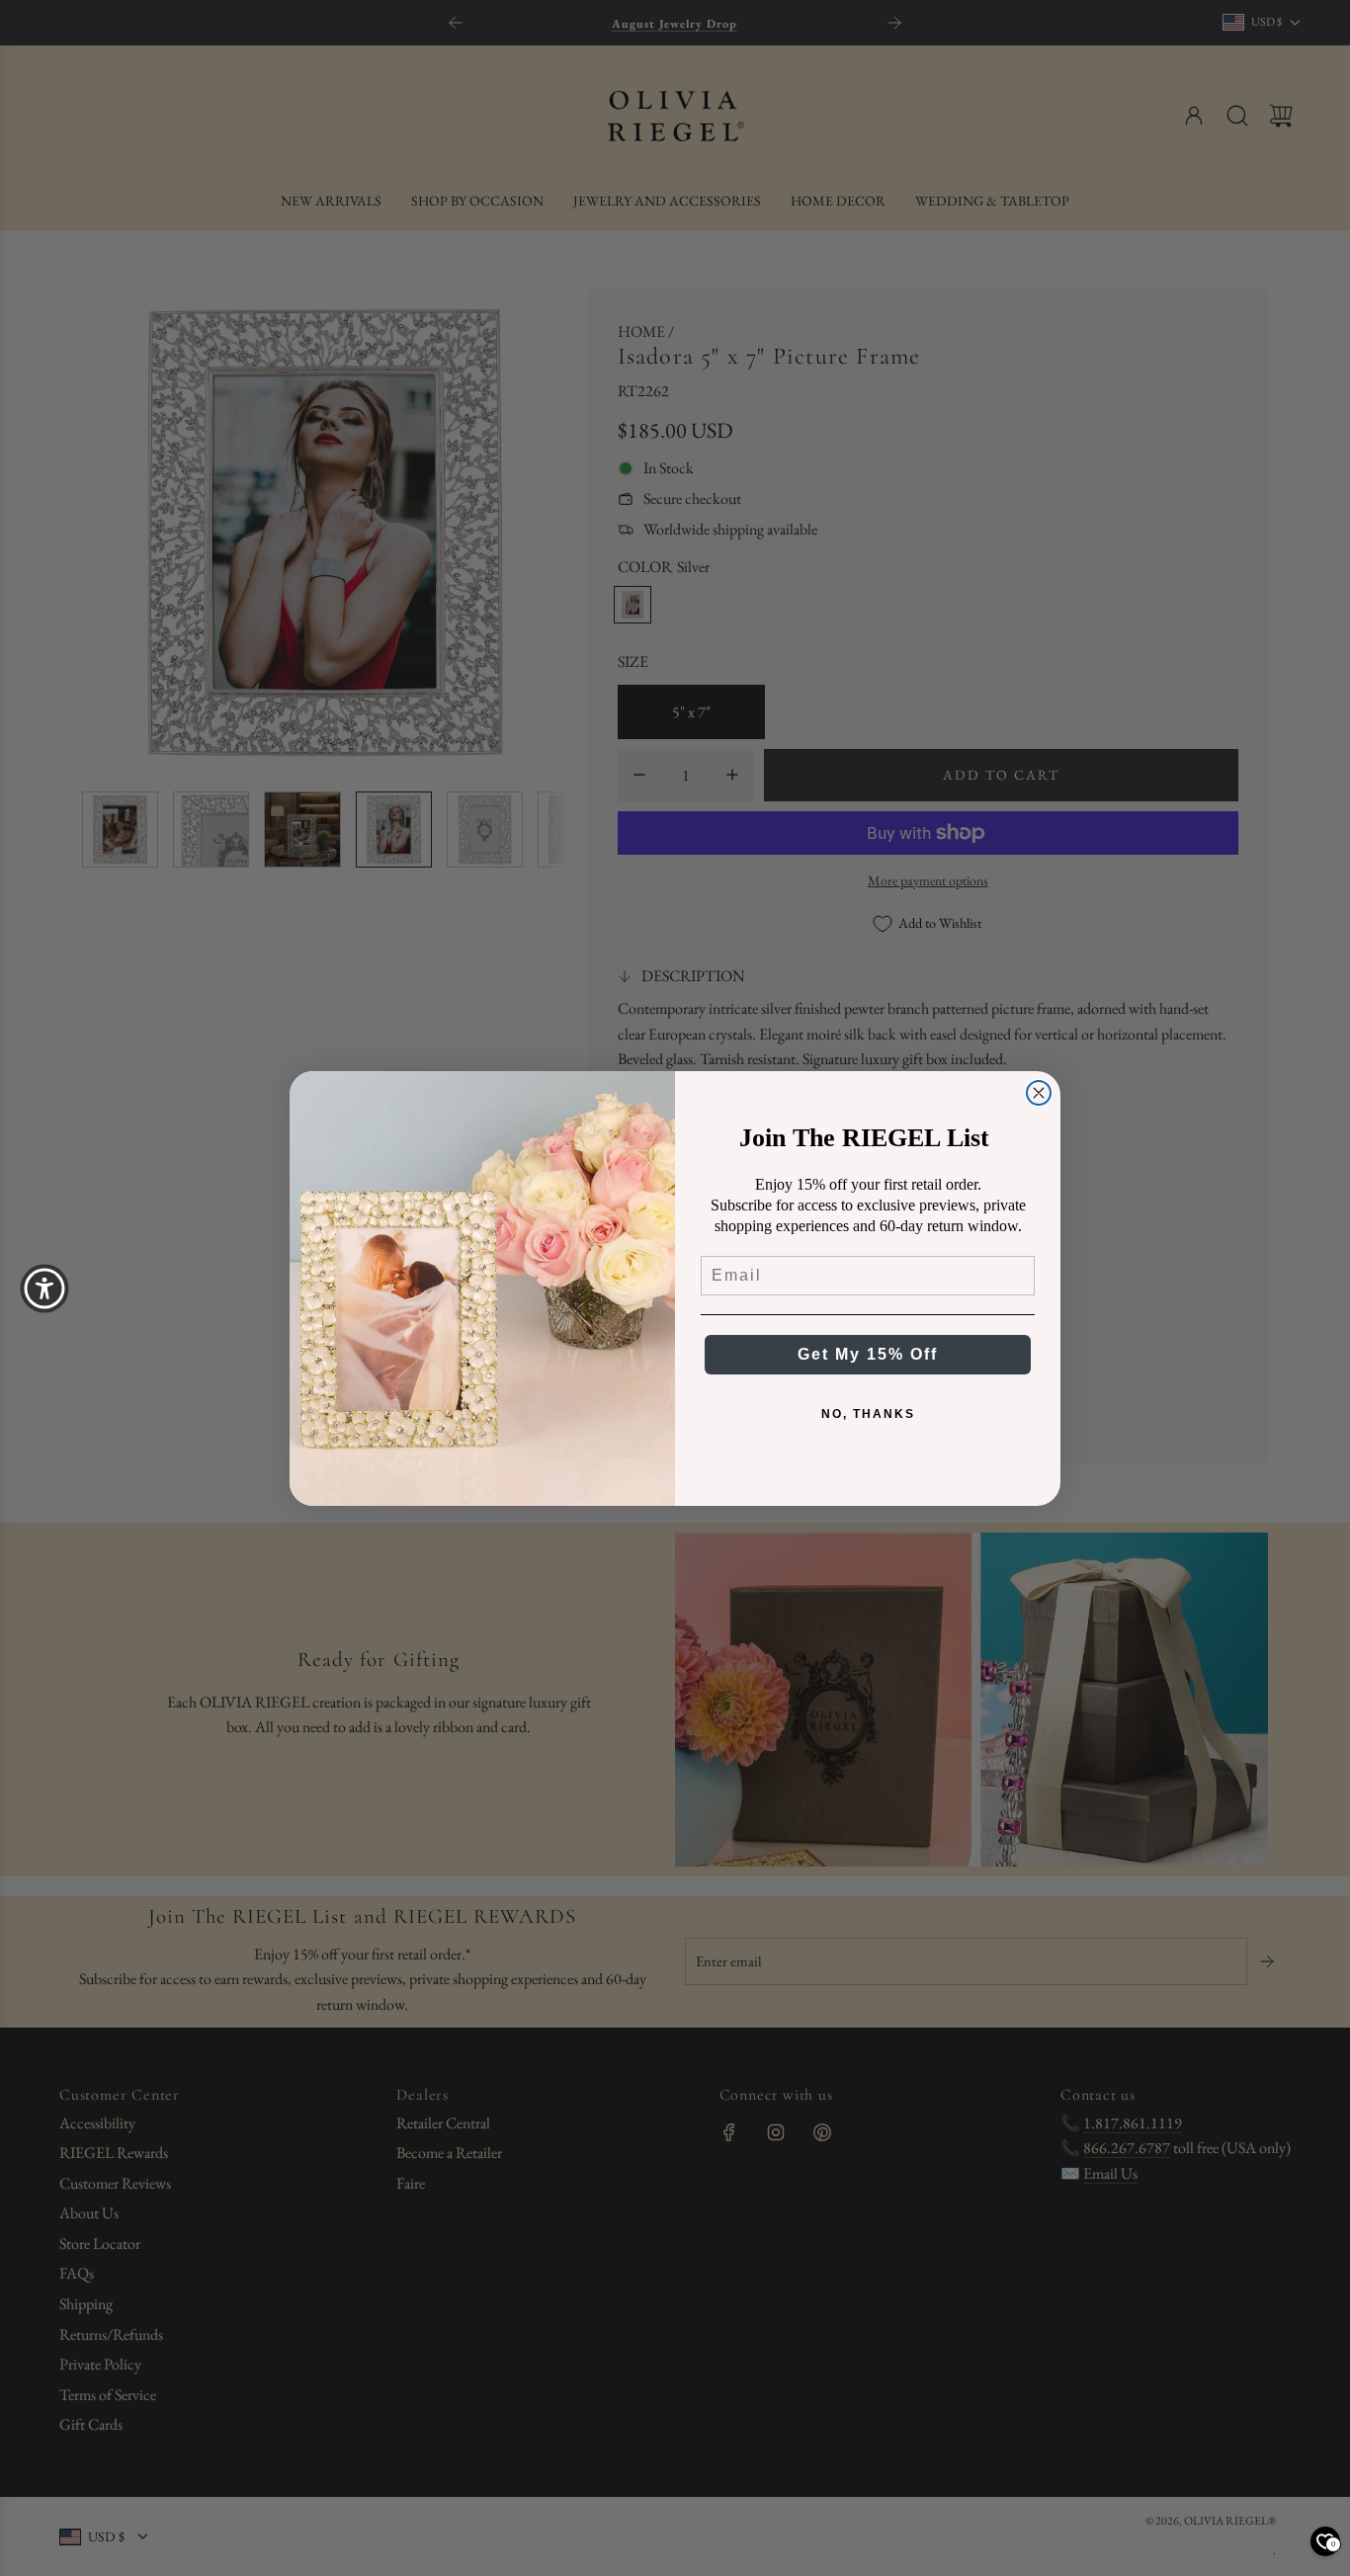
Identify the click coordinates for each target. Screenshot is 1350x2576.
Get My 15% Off (868, 1354)
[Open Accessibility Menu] (44, 1288)
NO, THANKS (868, 1414)
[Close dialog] (1039, 1093)
